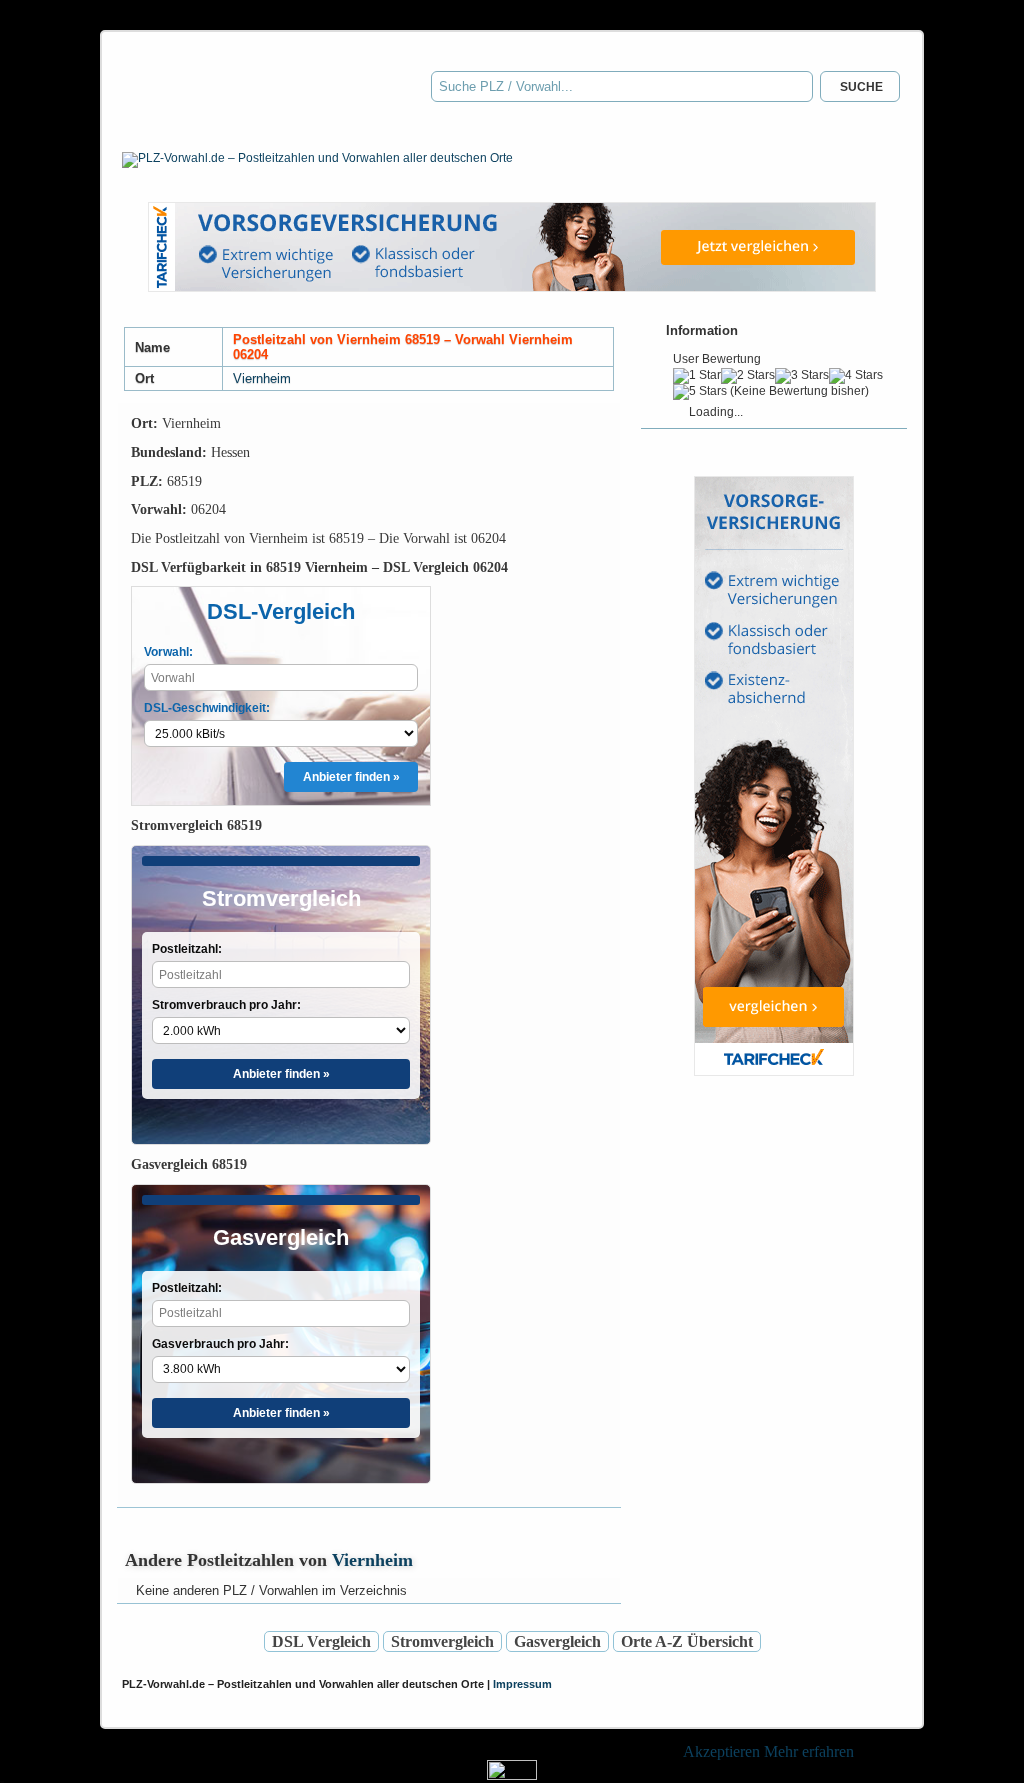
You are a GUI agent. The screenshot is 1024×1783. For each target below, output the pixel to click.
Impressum (522, 1684)
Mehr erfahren (809, 1752)
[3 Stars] (802, 376)
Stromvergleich (442, 1641)
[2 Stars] (748, 376)
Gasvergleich (557, 1641)
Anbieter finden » (351, 777)
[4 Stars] (856, 376)
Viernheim (262, 378)
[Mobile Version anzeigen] (512, 1774)
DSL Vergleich (321, 1641)
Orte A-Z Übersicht (687, 1641)
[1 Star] (697, 376)
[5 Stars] (700, 392)
